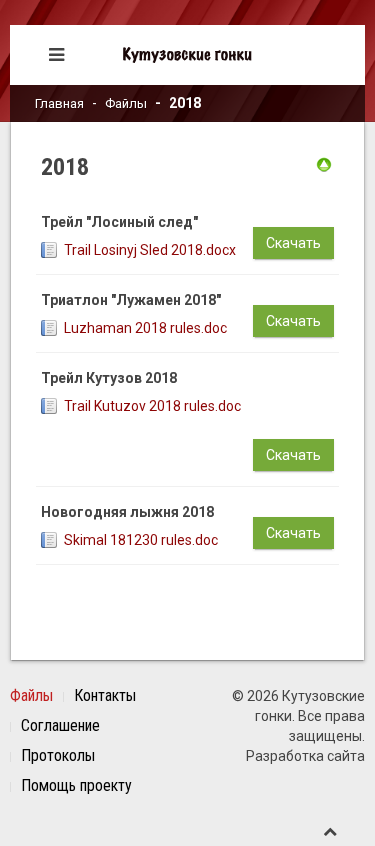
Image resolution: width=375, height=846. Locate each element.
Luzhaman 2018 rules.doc (145, 328)
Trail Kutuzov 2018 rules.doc (152, 406)
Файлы (126, 103)
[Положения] (324, 164)
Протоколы (58, 755)
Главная (59, 103)
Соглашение (60, 725)
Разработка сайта (305, 756)
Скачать (293, 243)
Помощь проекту (76, 785)
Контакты (105, 695)
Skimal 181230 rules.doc (141, 540)
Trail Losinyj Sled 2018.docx (150, 250)
